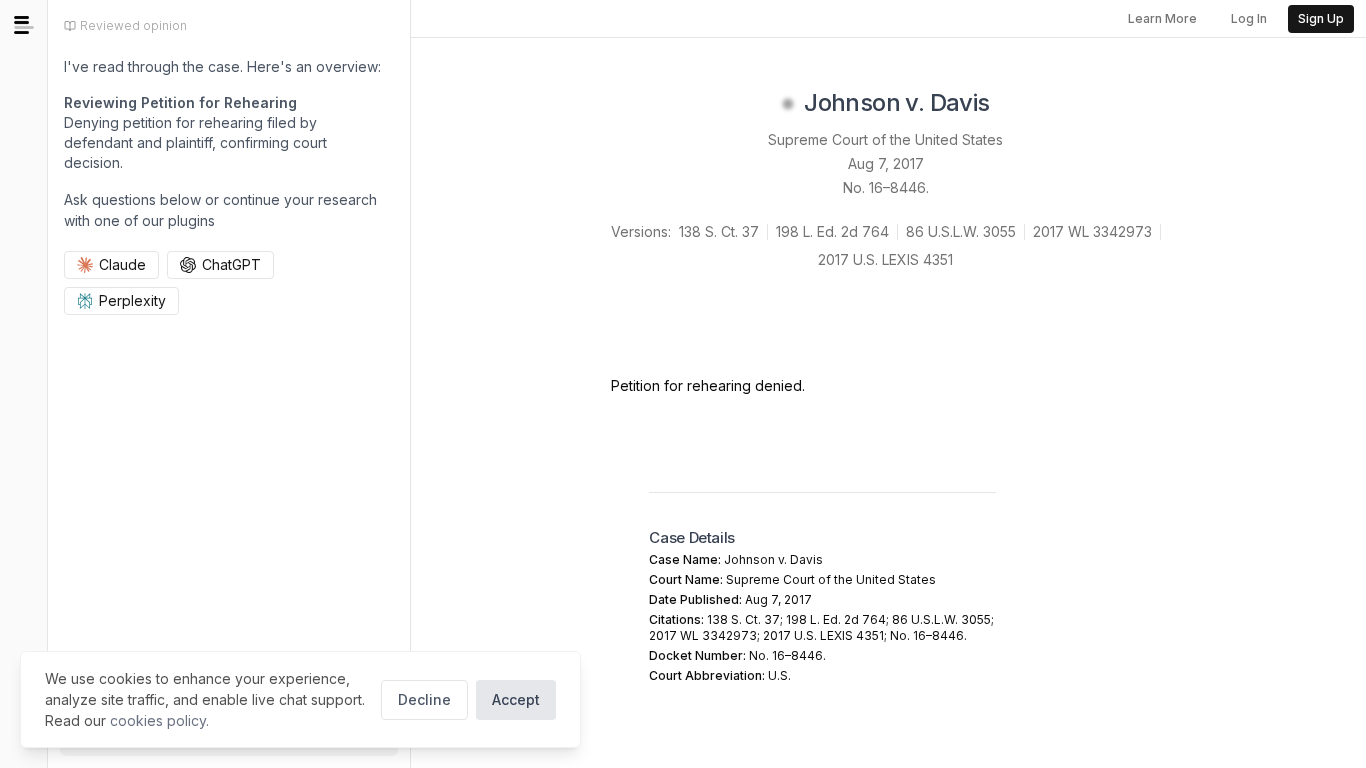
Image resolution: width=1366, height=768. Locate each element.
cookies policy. (159, 720)
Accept (516, 699)
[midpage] (24, 25)
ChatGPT (231, 264)
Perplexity (132, 300)
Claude (122, 264)
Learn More (1162, 18)
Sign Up (1321, 18)
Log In (1249, 18)
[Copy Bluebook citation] (1012, 104)
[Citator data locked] (788, 104)
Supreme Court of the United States (885, 139)
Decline (424, 699)
